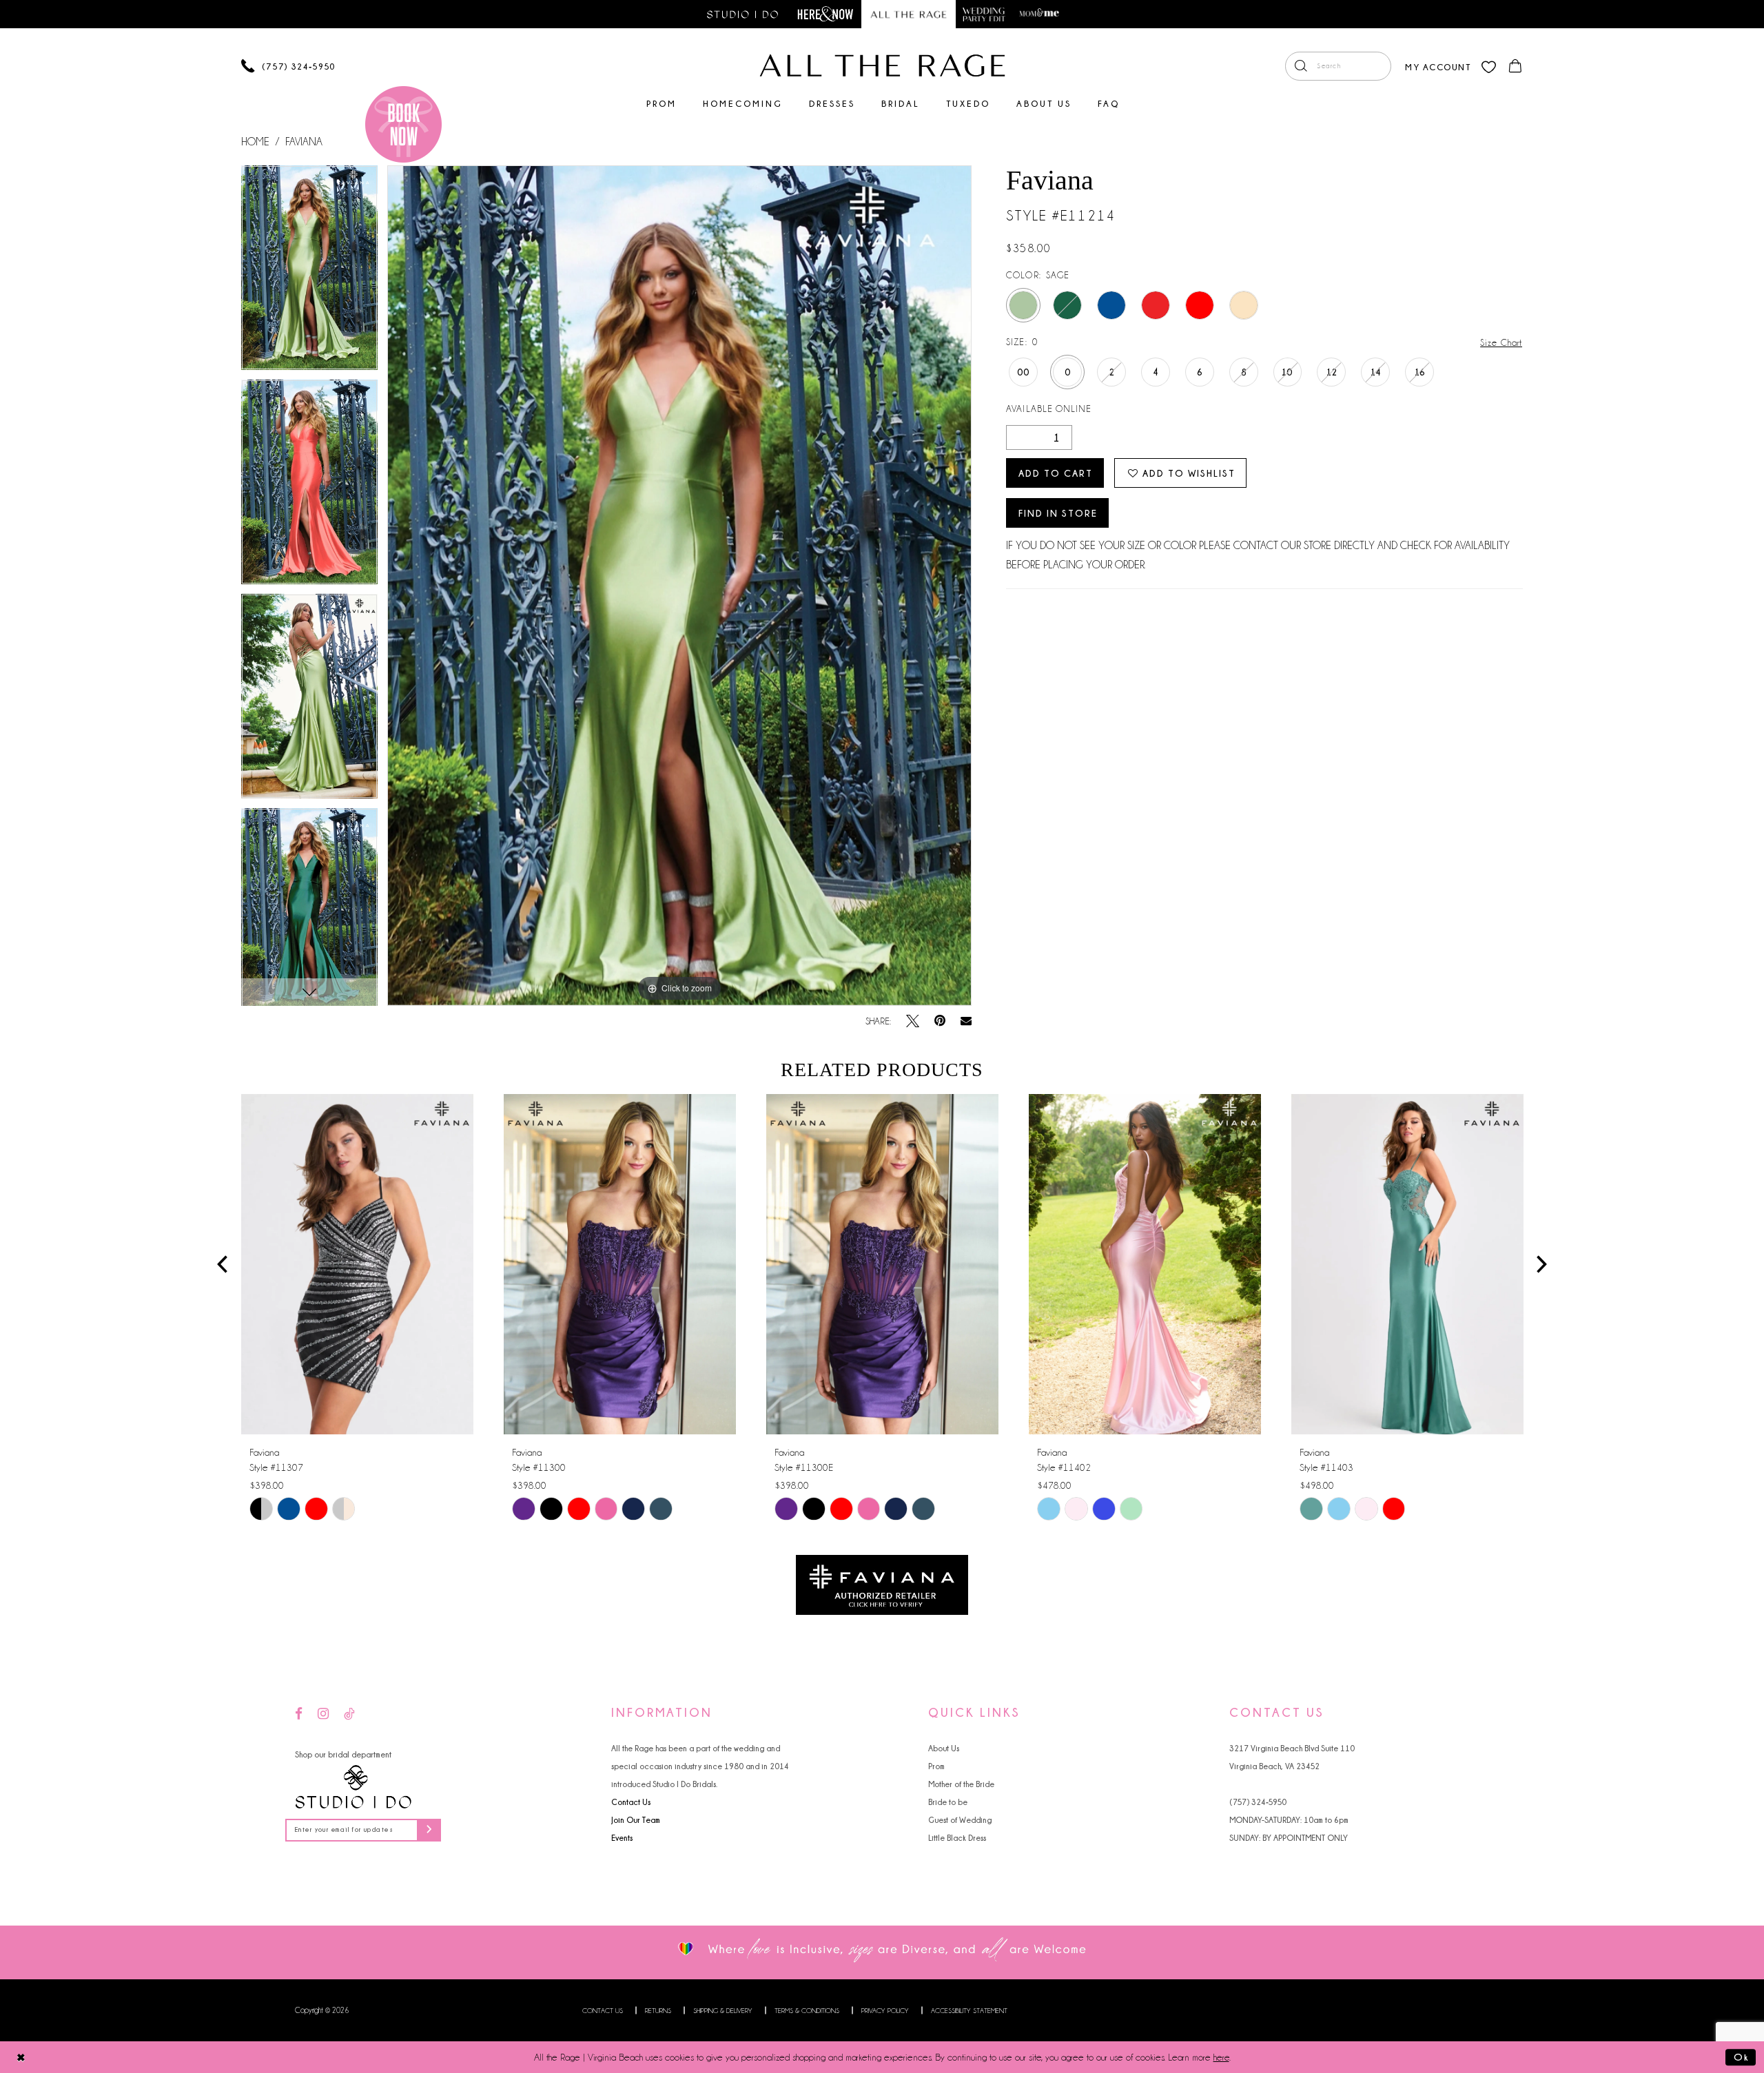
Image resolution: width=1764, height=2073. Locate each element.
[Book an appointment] (403, 124)
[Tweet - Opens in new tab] (913, 1021)
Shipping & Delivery (723, 2011)
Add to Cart (1056, 473)
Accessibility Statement (969, 2011)
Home (255, 142)
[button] (1438, 66)
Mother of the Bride (961, 1784)
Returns (658, 2011)
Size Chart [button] (1501, 342)
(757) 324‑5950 (1258, 1802)
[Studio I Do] (353, 1787)
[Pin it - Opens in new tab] (940, 1021)
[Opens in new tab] (882, 1583)
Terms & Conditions (807, 2011)
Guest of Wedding (960, 1820)
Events (622, 1838)
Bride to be (948, 1802)
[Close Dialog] (21, 2057)
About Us (944, 1748)
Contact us (603, 2011)
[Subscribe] (429, 1830)
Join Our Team (636, 1820)
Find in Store (1058, 513)
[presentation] (357, 1264)
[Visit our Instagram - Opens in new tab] (323, 1714)
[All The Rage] (882, 65)
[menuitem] (1338, 66)
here (1221, 2057)
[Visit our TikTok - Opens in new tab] (349, 1714)
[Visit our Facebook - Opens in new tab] (299, 1714)
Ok (1741, 2057)
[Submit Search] (1301, 66)
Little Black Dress (957, 1838)
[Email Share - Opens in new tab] (966, 1021)
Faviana (304, 142)
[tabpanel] (309, 272)
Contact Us (631, 1802)
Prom (936, 1766)
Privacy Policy (885, 2011)
